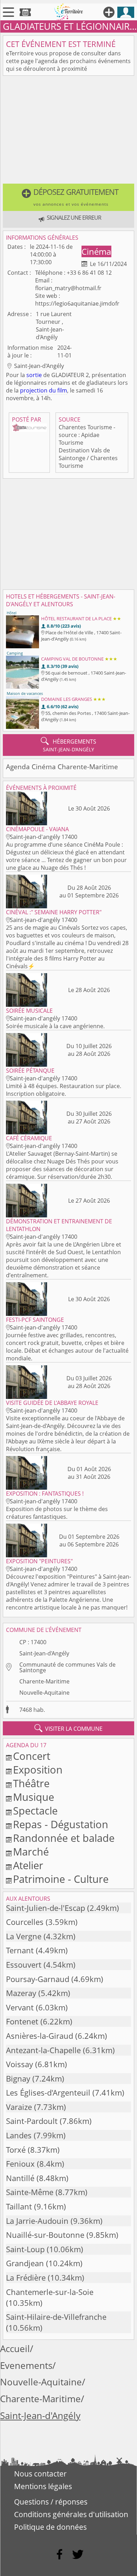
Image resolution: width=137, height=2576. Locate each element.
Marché (31, 1851)
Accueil (15, 2349)
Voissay (19, 2064)
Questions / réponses (51, 2502)
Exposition (38, 1769)
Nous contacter (40, 2474)
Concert (32, 1756)
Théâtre (31, 1783)
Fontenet (22, 2021)
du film (58, 390)
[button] (68, 197)
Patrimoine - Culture (61, 1879)
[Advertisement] (68, 131)
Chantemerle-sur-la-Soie (50, 2292)
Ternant (20, 1950)
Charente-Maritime (44, 1681)
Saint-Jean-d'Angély (44, 1653)
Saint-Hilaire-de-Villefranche (56, 2317)
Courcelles (25, 1922)
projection (34, 390)
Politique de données (50, 2527)
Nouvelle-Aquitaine (44, 1693)
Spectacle (35, 1810)
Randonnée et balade (64, 1838)
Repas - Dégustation (61, 1824)
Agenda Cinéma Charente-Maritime (62, 767)
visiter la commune (68, 1728)
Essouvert (24, 1965)
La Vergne (24, 1936)
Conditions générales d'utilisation (71, 2514)
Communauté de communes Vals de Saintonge (67, 1667)
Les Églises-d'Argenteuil (48, 2093)
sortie (34, 375)
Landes (19, 2135)
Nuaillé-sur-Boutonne (45, 2235)
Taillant (19, 2206)
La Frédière (26, 2278)
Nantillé (20, 2178)
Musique (34, 1797)
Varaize (19, 2107)
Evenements (26, 2366)
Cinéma (96, 251)
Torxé (16, 2150)
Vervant (20, 2007)
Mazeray (21, 1993)
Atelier (28, 1865)
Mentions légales (43, 2486)
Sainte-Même (30, 2192)
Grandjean (25, 2263)
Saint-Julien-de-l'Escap (45, 1908)
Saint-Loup (25, 2249)
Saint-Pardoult (32, 2121)
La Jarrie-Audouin (37, 2221)
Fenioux (20, 2164)
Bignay (18, 2079)
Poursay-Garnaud (38, 1979)
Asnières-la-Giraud (40, 2036)
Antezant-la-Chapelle (43, 2050)
